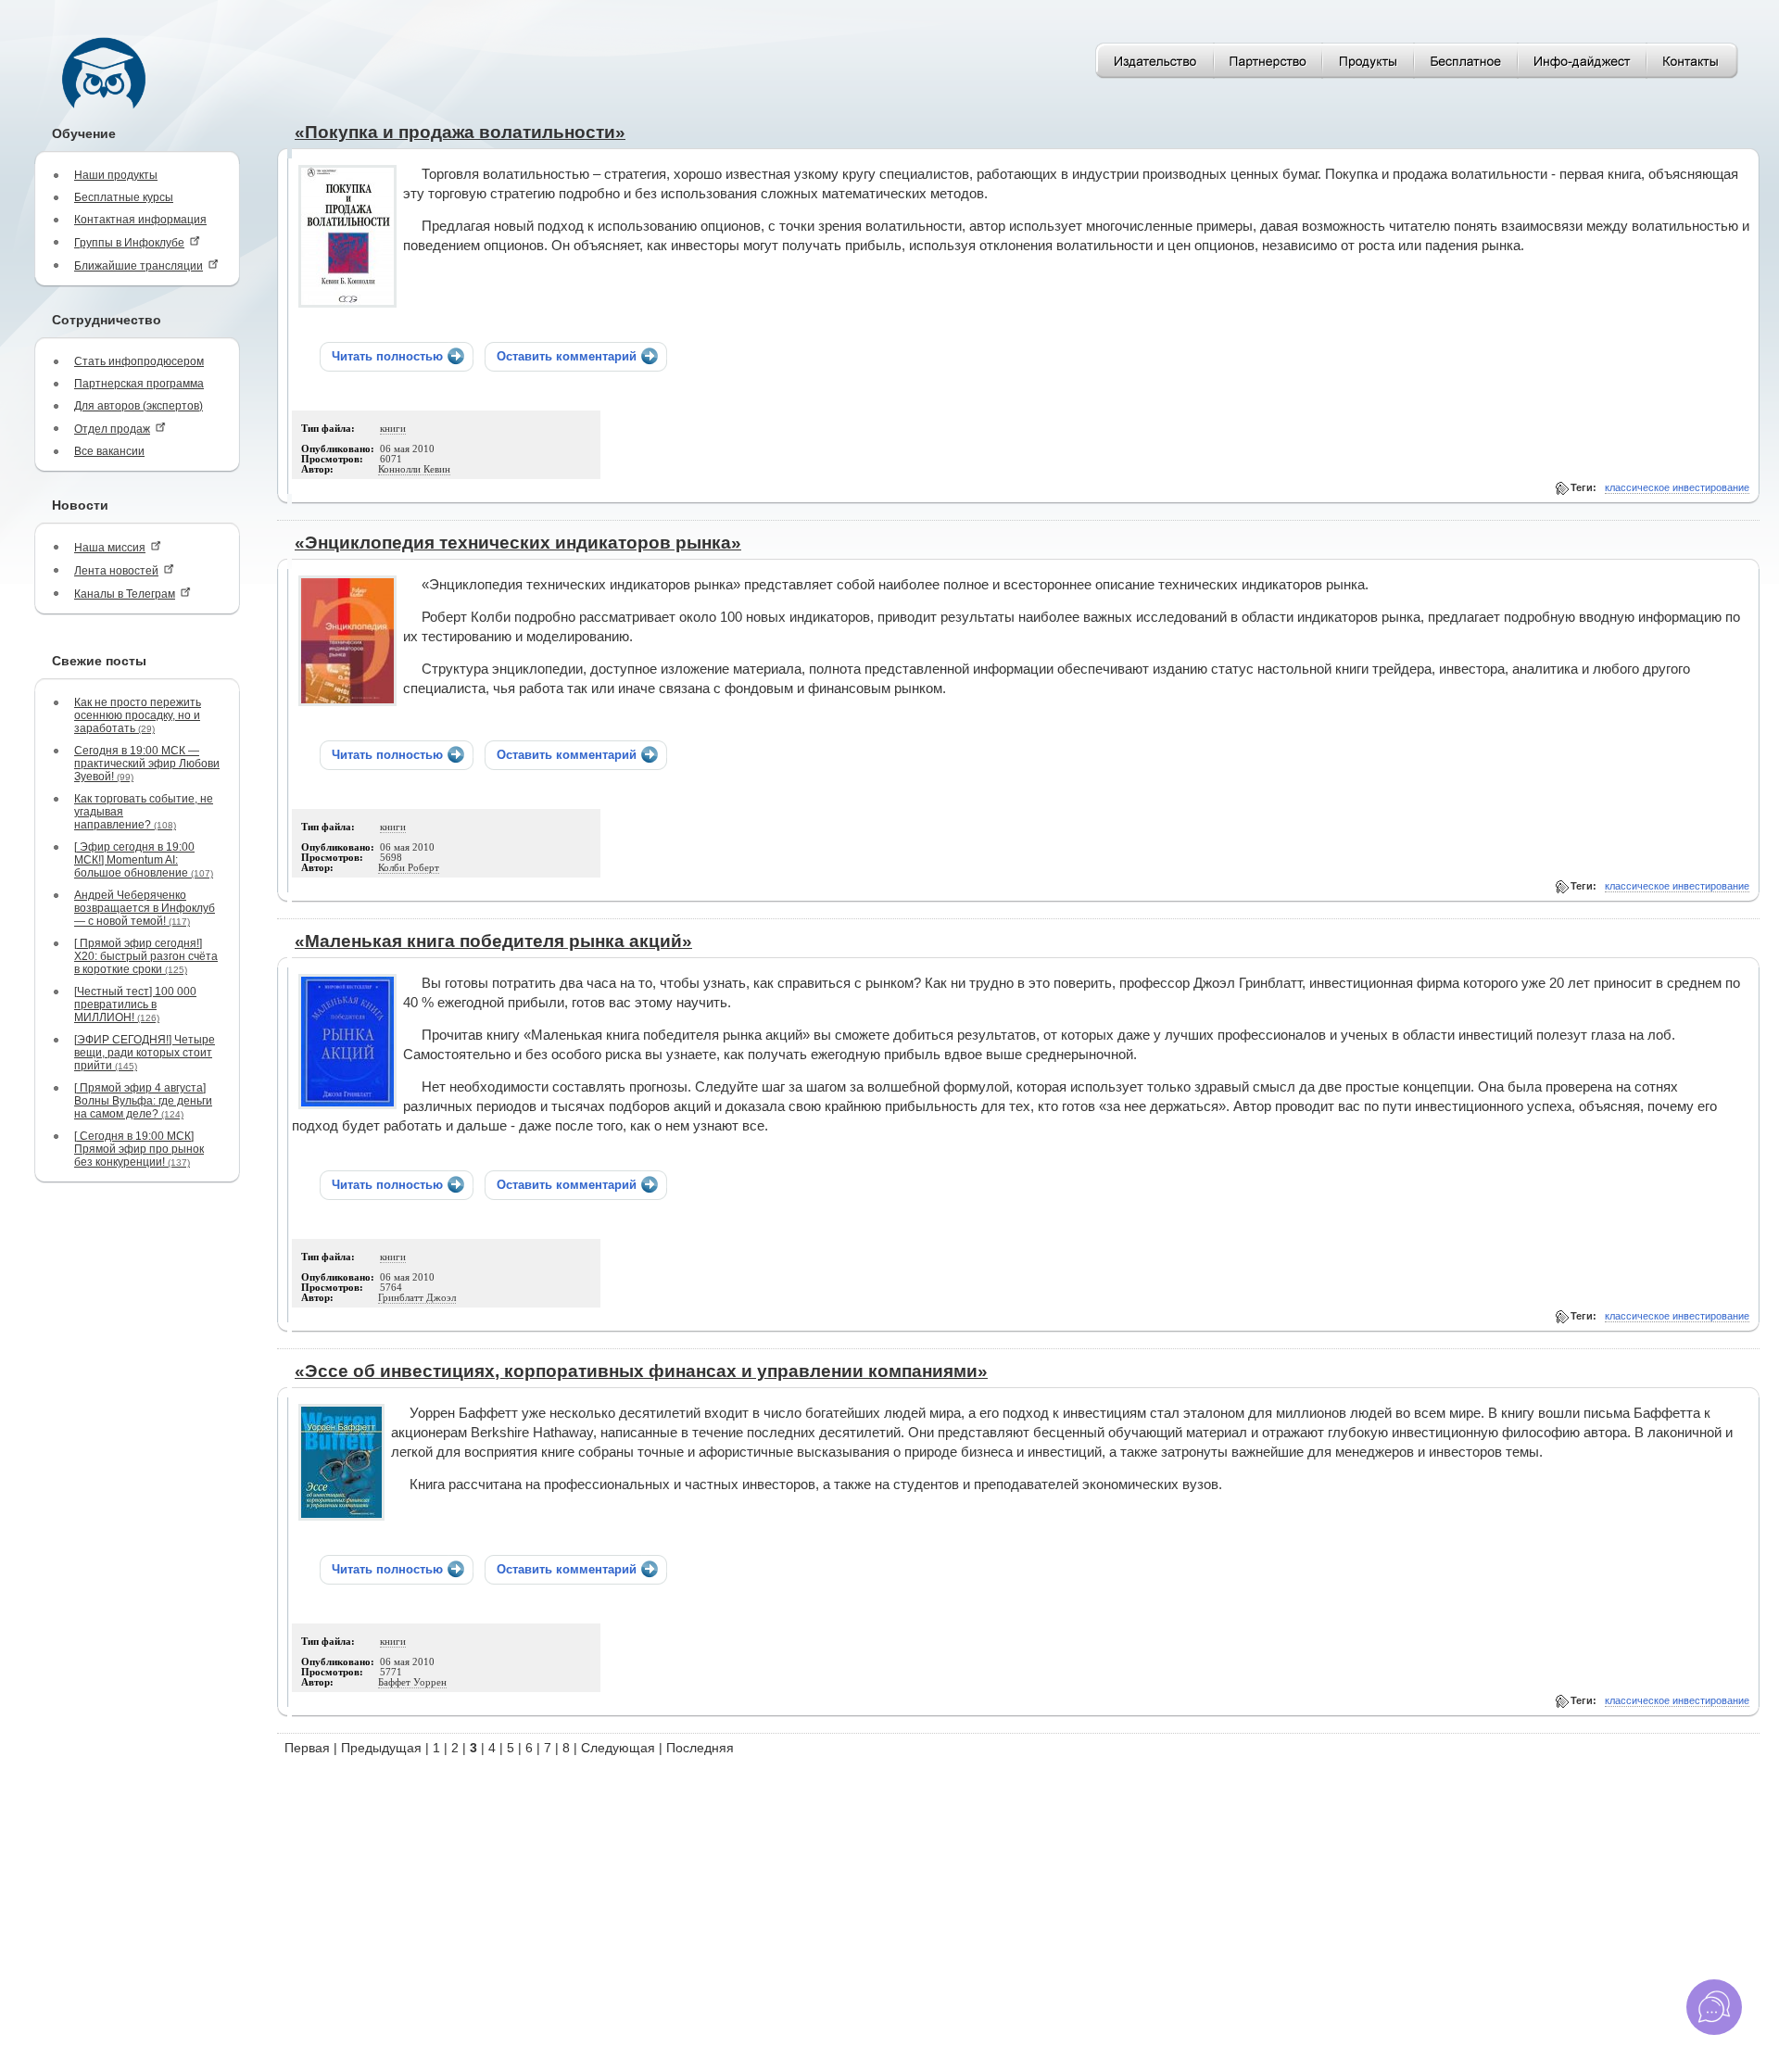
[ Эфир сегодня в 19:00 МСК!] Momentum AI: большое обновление (144, 860)
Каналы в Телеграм (125, 594)
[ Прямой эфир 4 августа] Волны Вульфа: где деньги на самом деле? (143, 1101)
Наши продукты (116, 175)
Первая (307, 1748)
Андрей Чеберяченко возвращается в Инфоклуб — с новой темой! (145, 908)
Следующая (618, 1748)
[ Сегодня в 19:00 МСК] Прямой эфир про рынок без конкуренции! (139, 1149)
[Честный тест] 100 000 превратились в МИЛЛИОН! (135, 1004)
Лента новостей (116, 571)
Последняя (700, 1748)
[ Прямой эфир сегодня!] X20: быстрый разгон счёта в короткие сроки (146, 956)
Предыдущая (381, 1748)
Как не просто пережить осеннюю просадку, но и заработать (138, 715)
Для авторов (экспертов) (139, 406)
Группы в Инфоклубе (129, 243)
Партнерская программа (139, 384)
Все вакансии (109, 451)
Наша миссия (110, 548)
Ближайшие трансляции (139, 266)
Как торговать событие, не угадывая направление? (144, 812)
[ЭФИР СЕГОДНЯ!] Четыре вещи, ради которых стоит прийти (145, 1053)
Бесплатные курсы (124, 197)
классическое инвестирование (1677, 487)
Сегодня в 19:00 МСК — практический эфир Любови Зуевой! (147, 764)
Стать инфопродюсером (139, 361)
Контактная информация (140, 220)
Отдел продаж (112, 429)
